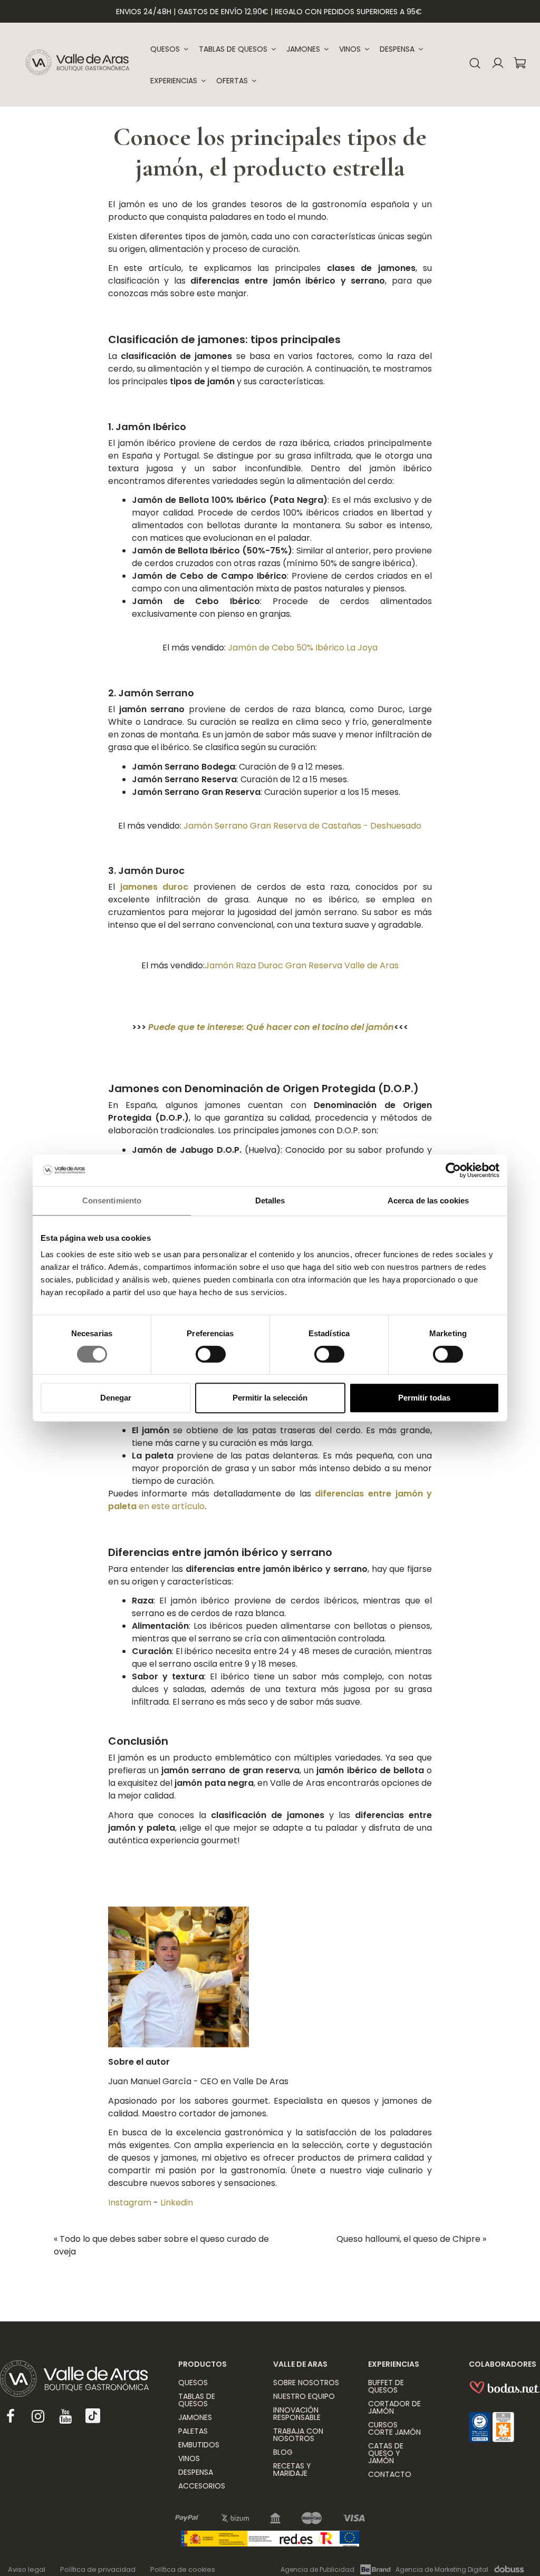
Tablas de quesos (197, 2400)
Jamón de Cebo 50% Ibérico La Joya (303, 648)
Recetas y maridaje (292, 2470)
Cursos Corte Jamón (394, 2428)
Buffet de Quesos (386, 2386)
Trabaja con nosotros (298, 2435)
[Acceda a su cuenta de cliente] (498, 65)
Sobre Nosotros (306, 2383)
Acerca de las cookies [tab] (428, 1200)
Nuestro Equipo (304, 2396)
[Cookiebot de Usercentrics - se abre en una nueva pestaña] (453, 1170)
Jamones (195, 2417)
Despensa (196, 2472)
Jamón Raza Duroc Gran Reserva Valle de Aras (302, 965)
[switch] (211, 1354)
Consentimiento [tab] (112, 1200)
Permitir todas (424, 1398)
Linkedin (177, 2203)
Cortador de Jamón (394, 2407)
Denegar (116, 1398)
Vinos (189, 2458)
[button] (178, 81)
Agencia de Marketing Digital (442, 2569)
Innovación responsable (297, 2414)
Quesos (193, 2383)
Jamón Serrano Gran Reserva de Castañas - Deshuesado (302, 826)
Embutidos (199, 2445)
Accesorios (202, 2486)
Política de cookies (183, 2569)
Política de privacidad (98, 2569)
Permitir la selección (270, 1398)
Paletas (193, 2431)
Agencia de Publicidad (317, 2569)
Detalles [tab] (270, 1200)
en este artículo (171, 1506)
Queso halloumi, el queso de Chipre (411, 2239)
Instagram (130, 2203)
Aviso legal (27, 2569)
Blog (283, 2452)
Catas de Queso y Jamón (386, 2453)
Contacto (390, 2474)
